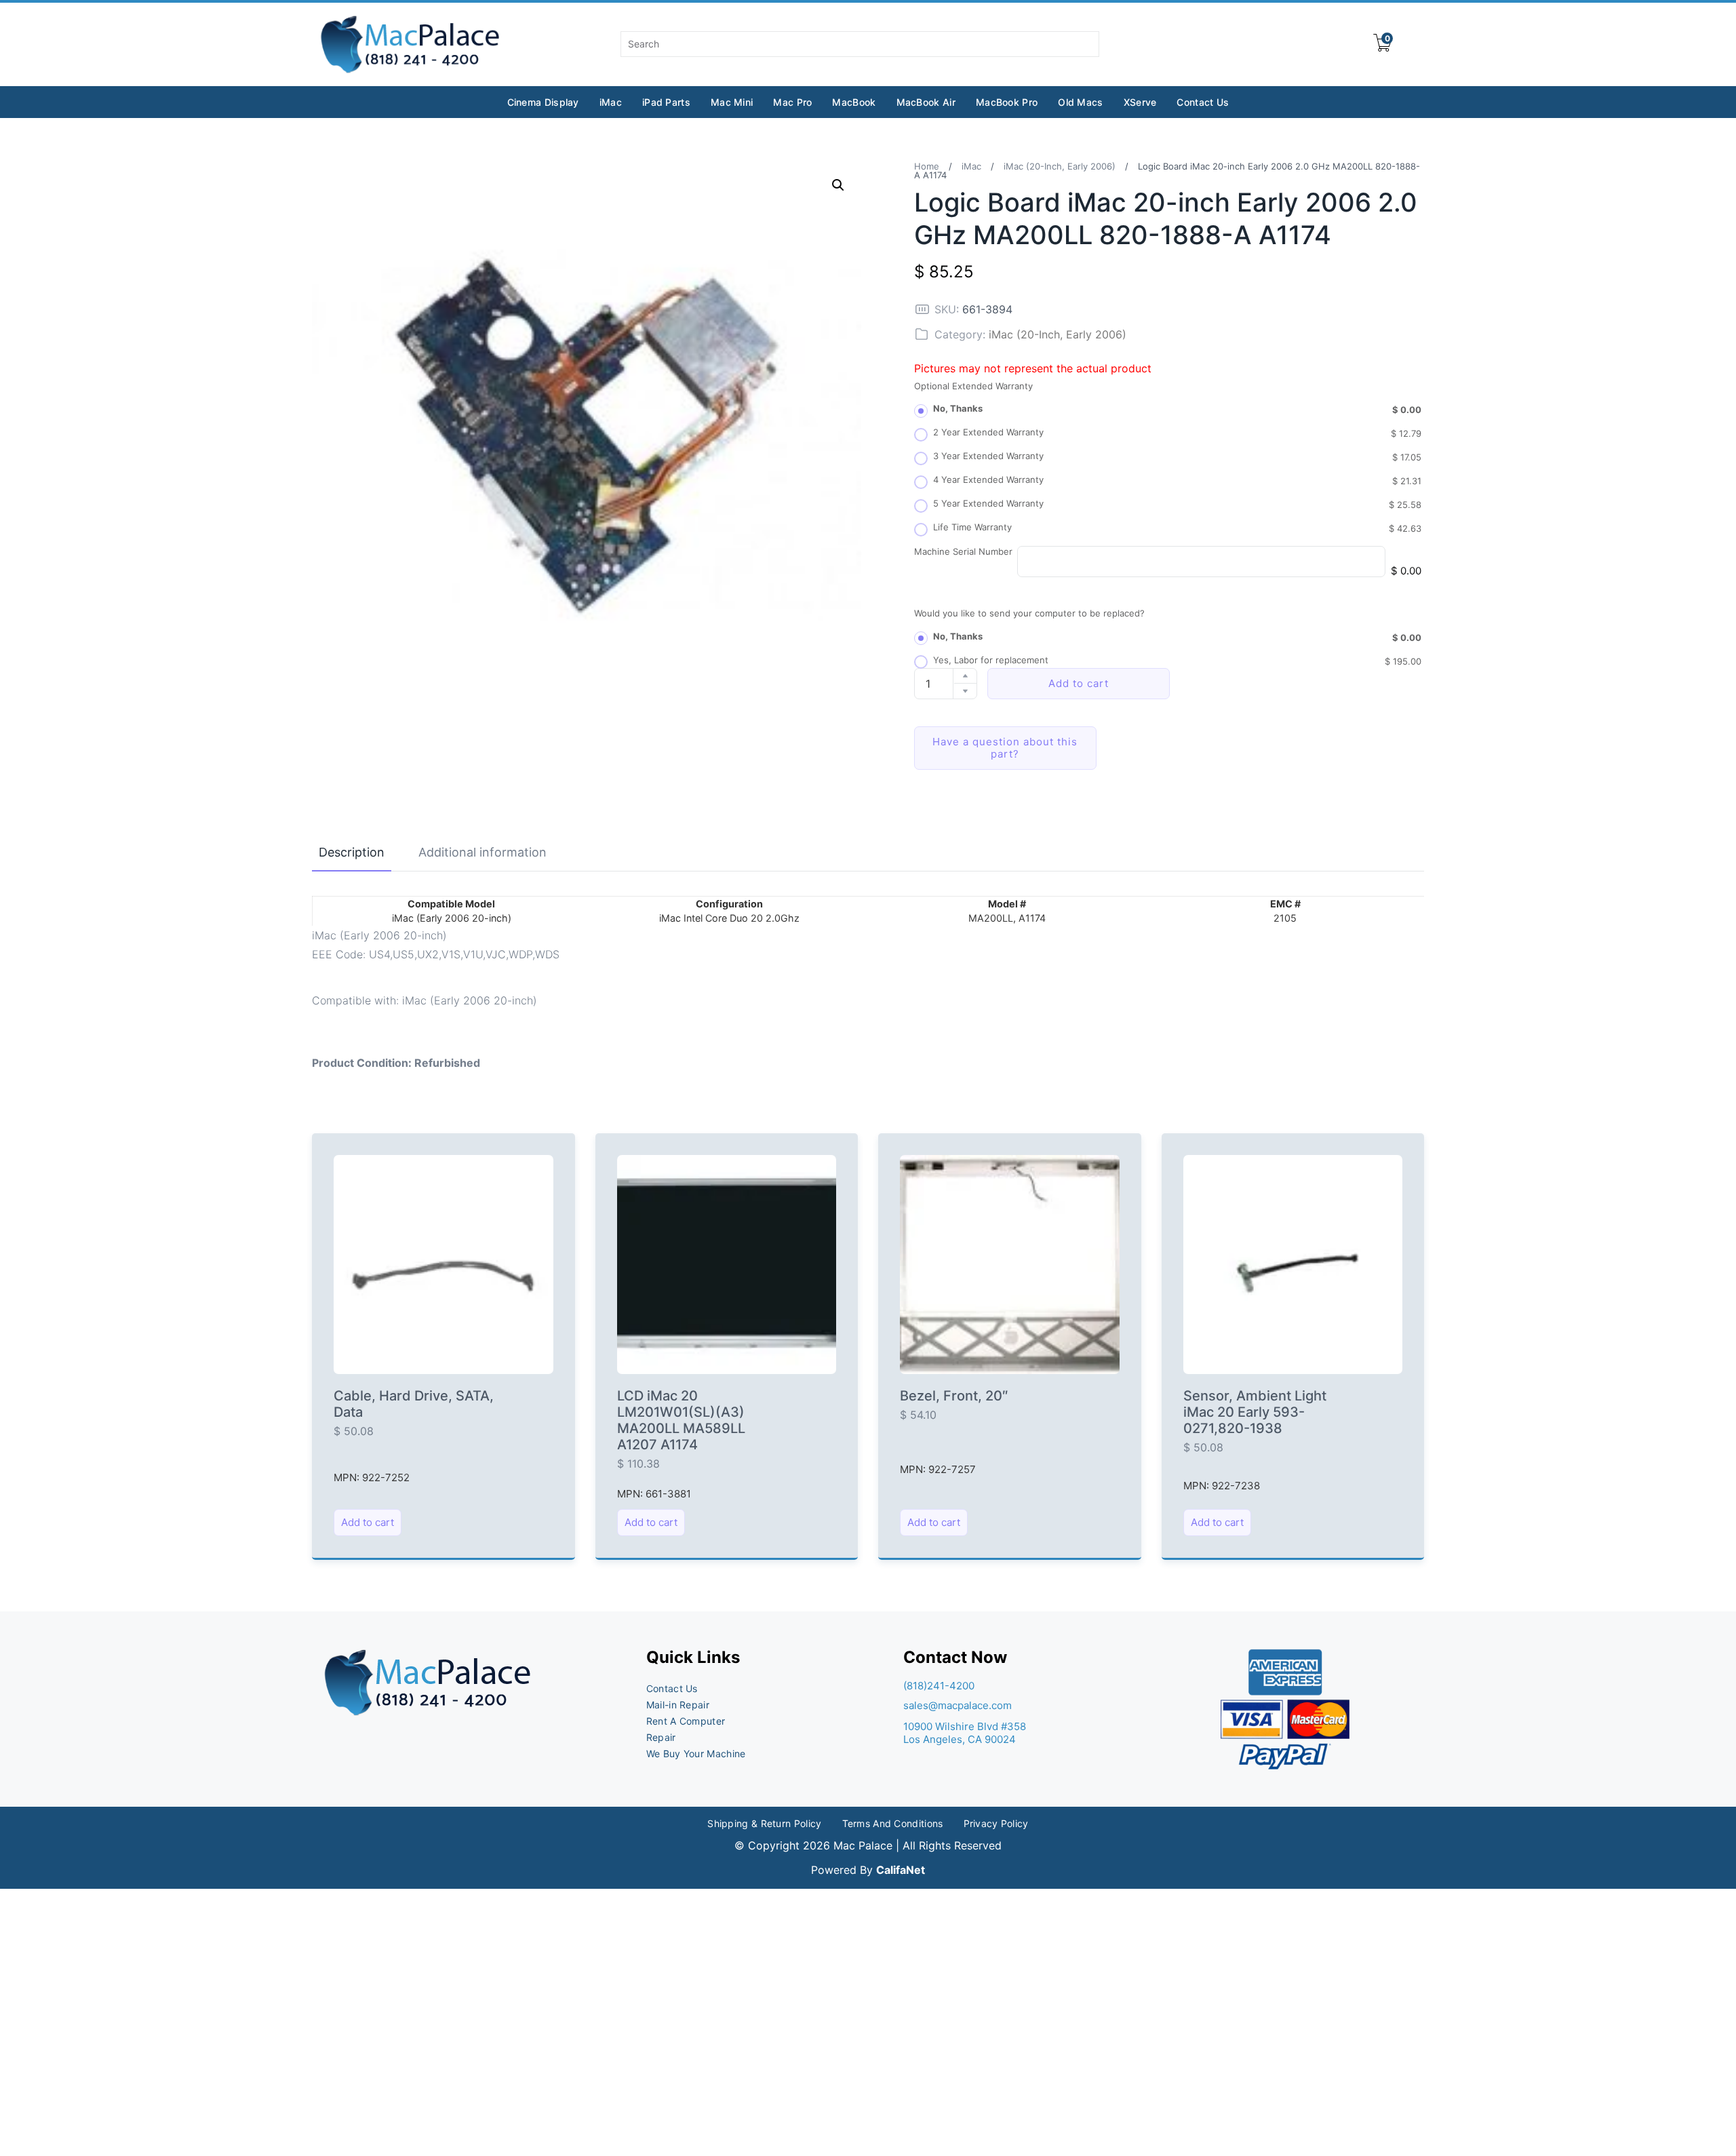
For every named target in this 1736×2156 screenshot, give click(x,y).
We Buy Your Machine (696, 1753)
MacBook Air (926, 102)
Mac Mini (732, 102)
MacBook (854, 102)
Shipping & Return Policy (764, 1823)
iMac (611, 102)
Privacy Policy (996, 1823)
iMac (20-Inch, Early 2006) (1060, 166)
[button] (838, 185)
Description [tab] (352, 852)
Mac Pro (792, 102)
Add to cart (1079, 683)
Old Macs (1080, 102)
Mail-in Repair (678, 1705)
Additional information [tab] (482, 852)
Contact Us (1203, 102)
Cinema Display (543, 102)
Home (927, 166)
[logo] (411, 44)
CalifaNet (901, 1870)
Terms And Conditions (893, 1823)
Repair (661, 1737)
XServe (1140, 102)
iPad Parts (666, 102)
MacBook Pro (1007, 102)
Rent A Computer (686, 1721)
